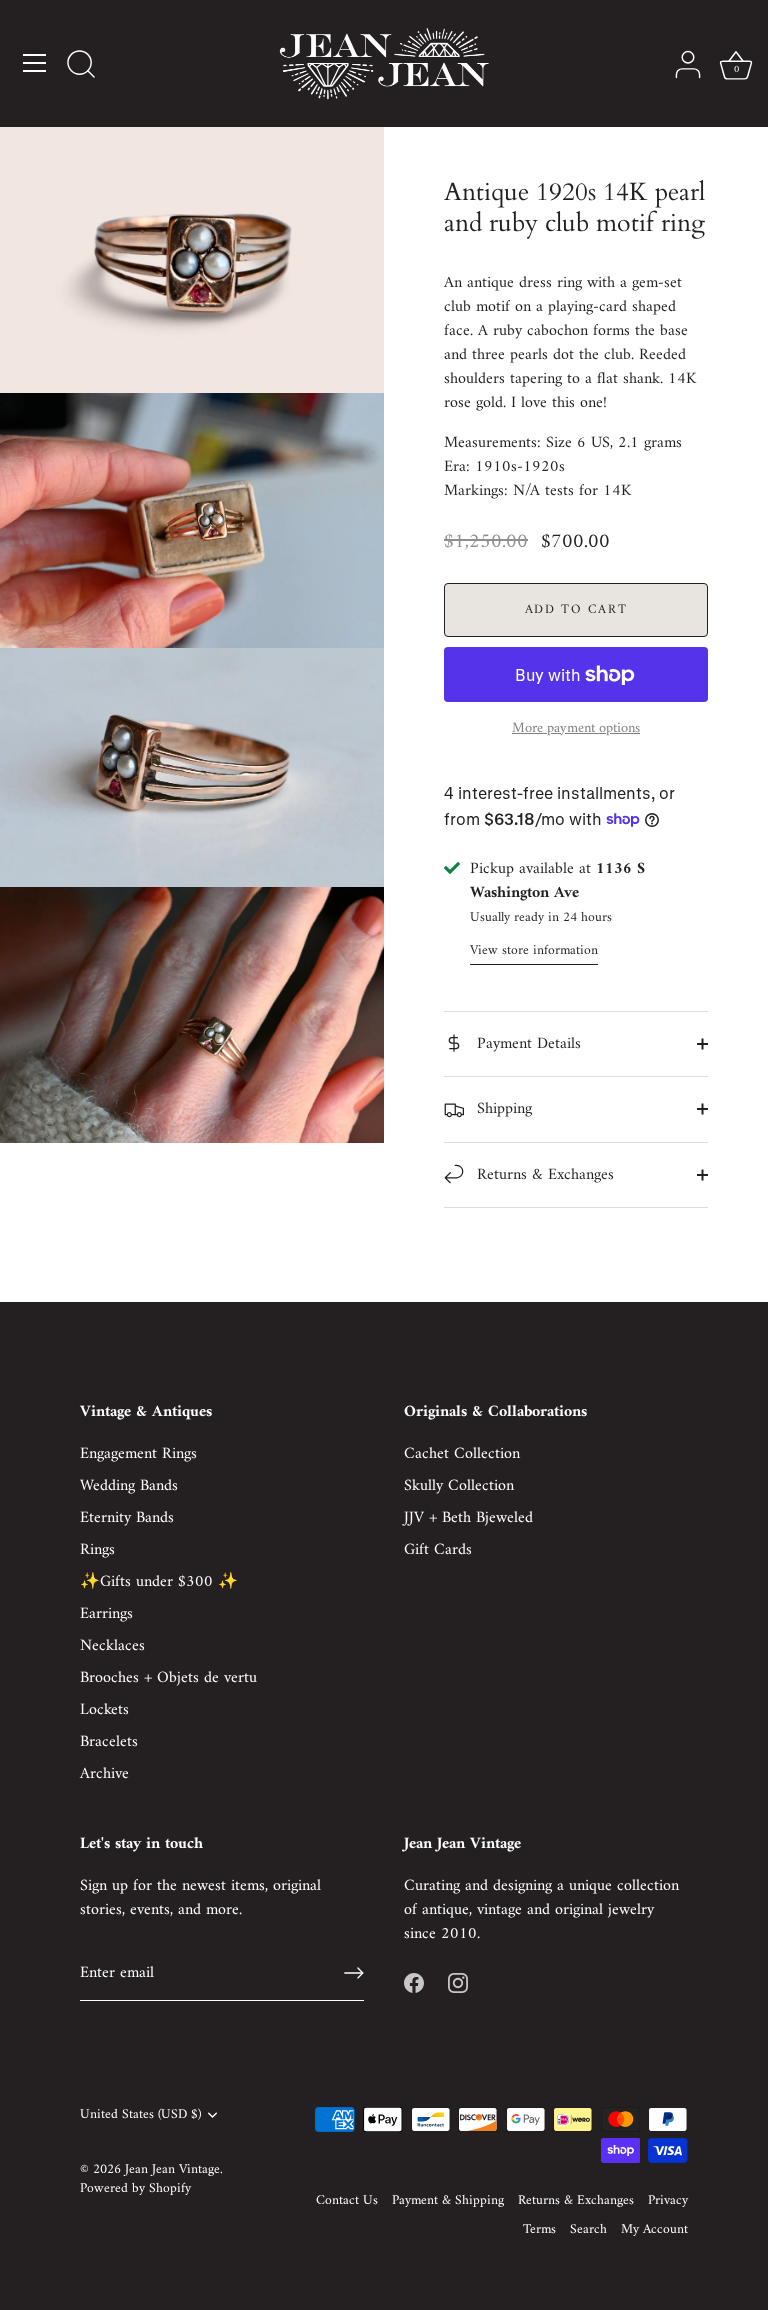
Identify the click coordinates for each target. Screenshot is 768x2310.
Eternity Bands (127, 1518)
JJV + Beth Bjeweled (468, 1518)
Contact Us (347, 2201)
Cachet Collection (462, 1454)
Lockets (104, 1710)
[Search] (81, 66)
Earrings (106, 1614)
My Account (654, 2230)
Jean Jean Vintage (172, 2170)
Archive (104, 1774)
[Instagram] (458, 1982)
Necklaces (112, 1646)
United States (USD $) (140, 2115)
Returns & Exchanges (543, 1175)
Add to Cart (576, 609)
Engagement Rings (138, 1454)
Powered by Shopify (135, 2189)
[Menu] (35, 63)
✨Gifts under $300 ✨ (159, 1582)
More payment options (576, 729)
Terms (539, 2230)
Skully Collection (459, 1486)
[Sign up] (354, 1973)
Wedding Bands (129, 1486)
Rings (97, 1550)
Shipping (502, 1109)
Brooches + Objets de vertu (168, 1678)
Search (588, 2230)
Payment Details (526, 1044)
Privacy (668, 2201)
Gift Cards (438, 1550)
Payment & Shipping (448, 2201)
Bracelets (109, 1742)
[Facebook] (414, 1982)
